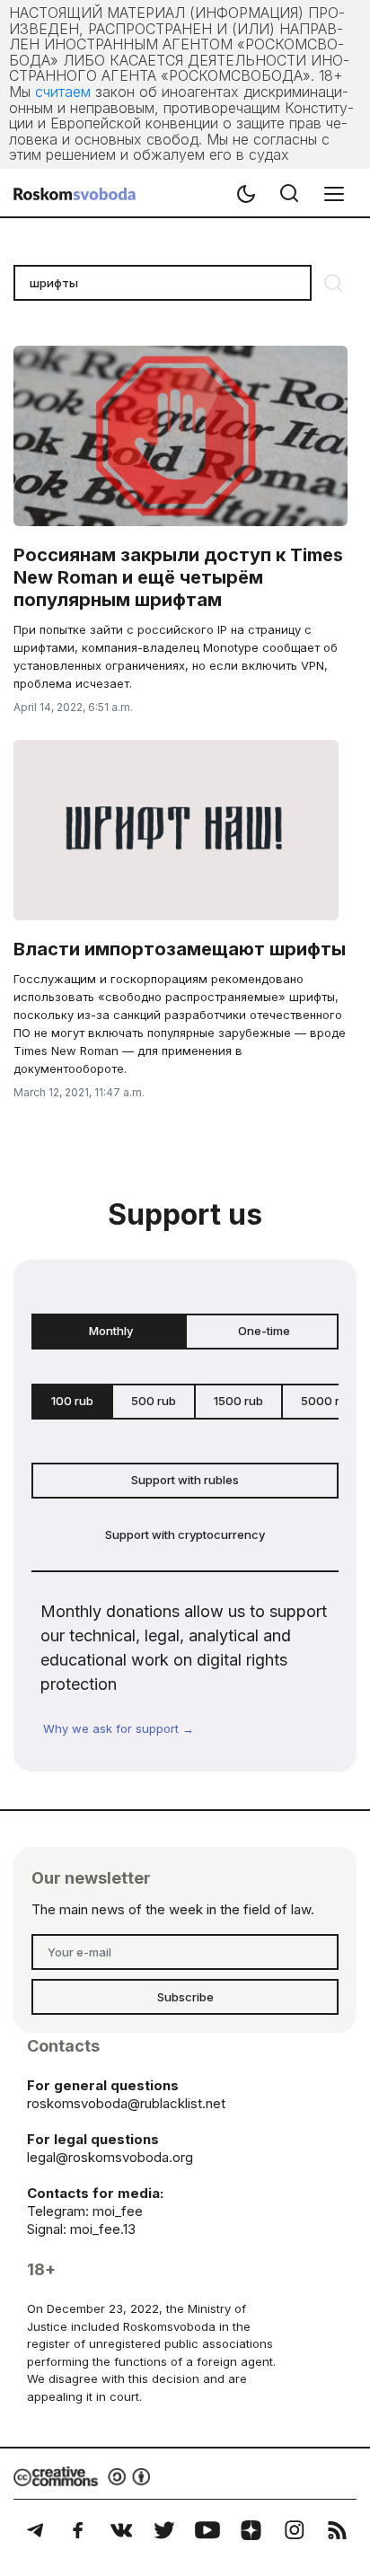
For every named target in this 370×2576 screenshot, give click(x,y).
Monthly (111, 1331)
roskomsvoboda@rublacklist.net (126, 2103)
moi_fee (118, 2211)
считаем (63, 92)
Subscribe (185, 1997)
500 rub (154, 1401)
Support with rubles (185, 1480)
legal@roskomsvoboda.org (110, 2157)
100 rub (72, 1401)
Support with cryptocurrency (185, 1534)
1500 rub (238, 1401)
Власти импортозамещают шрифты (180, 949)
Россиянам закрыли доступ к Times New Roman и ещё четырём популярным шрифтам (178, 577)
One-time (264, 1331)
